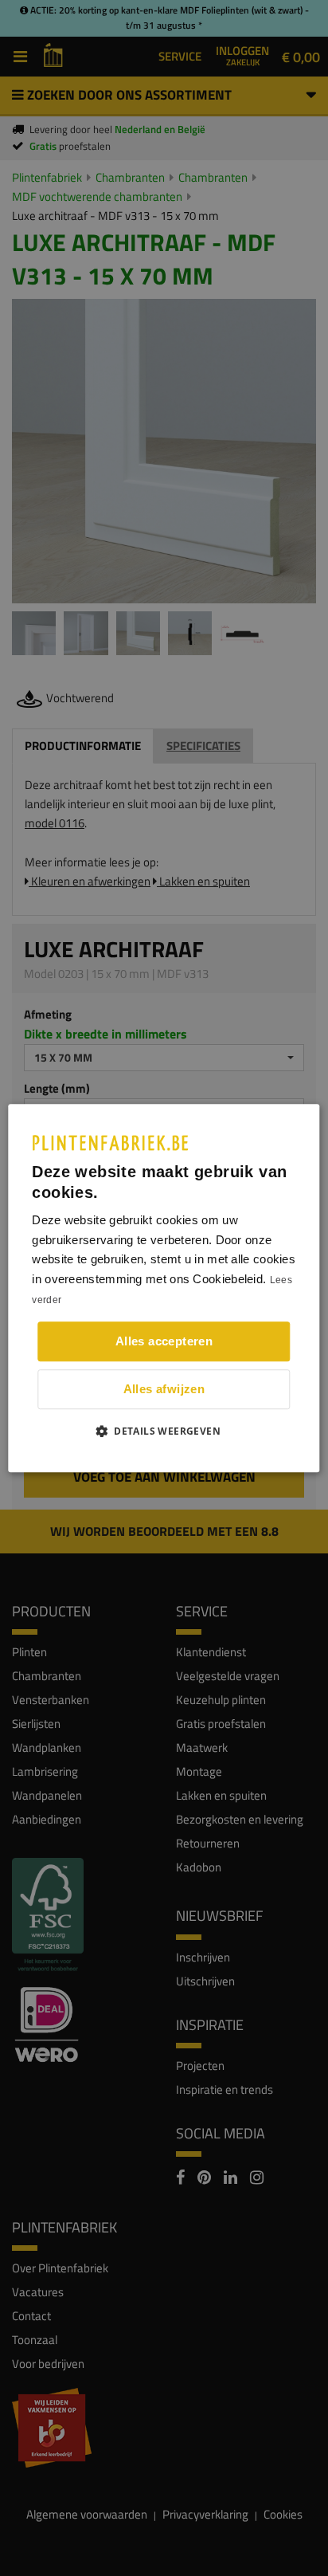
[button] (164, 1431)
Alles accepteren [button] (164, 1341)
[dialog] (164, 1288)
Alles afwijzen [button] (164, 1389)
